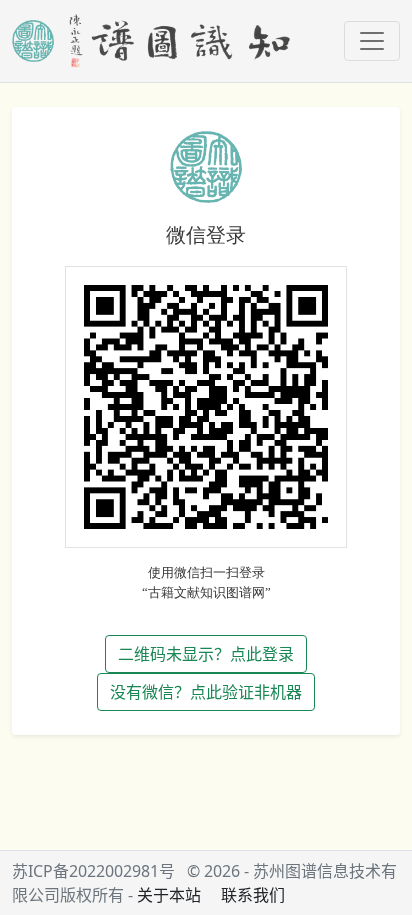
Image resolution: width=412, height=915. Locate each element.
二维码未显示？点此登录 (206, 654)
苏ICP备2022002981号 (93, 871)
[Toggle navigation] (372, 41)
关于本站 (169, 895)
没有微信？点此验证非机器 (206, 692)
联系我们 (253, 895)
